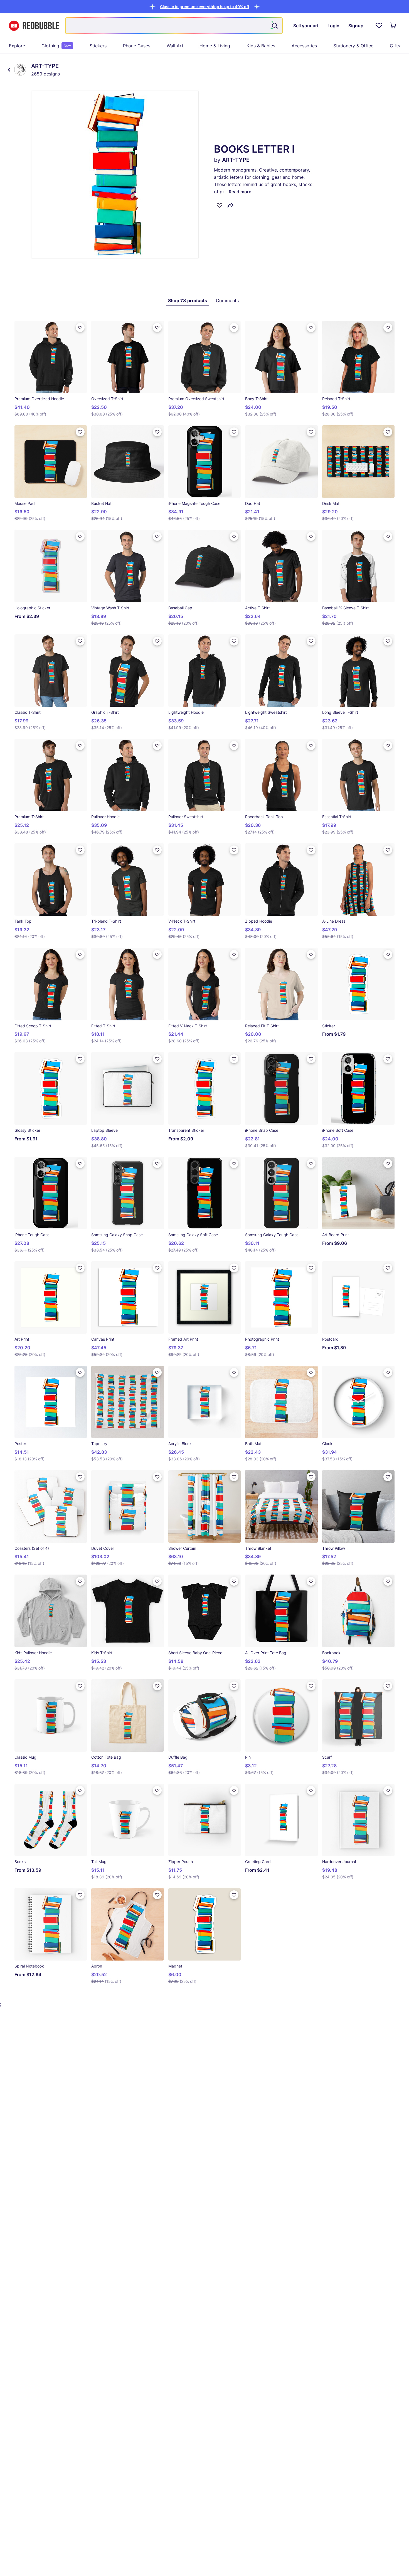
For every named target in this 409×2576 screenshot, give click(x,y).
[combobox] (174, 26)
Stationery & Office (353, 46)
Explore (17, 46)
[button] (205, 7)
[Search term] (274, 26)
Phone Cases (137, 46)
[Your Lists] (379, 26)
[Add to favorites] (220, 205)
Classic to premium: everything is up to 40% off (205, 7)
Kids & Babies (261, 46)
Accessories (304, 46)
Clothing (56, 46)
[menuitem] (17, 46)
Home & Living (215, 46)
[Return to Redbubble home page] (34, 26)
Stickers (98, 46)
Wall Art (175, 46)
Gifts (395, 46)
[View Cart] (393, 26)
